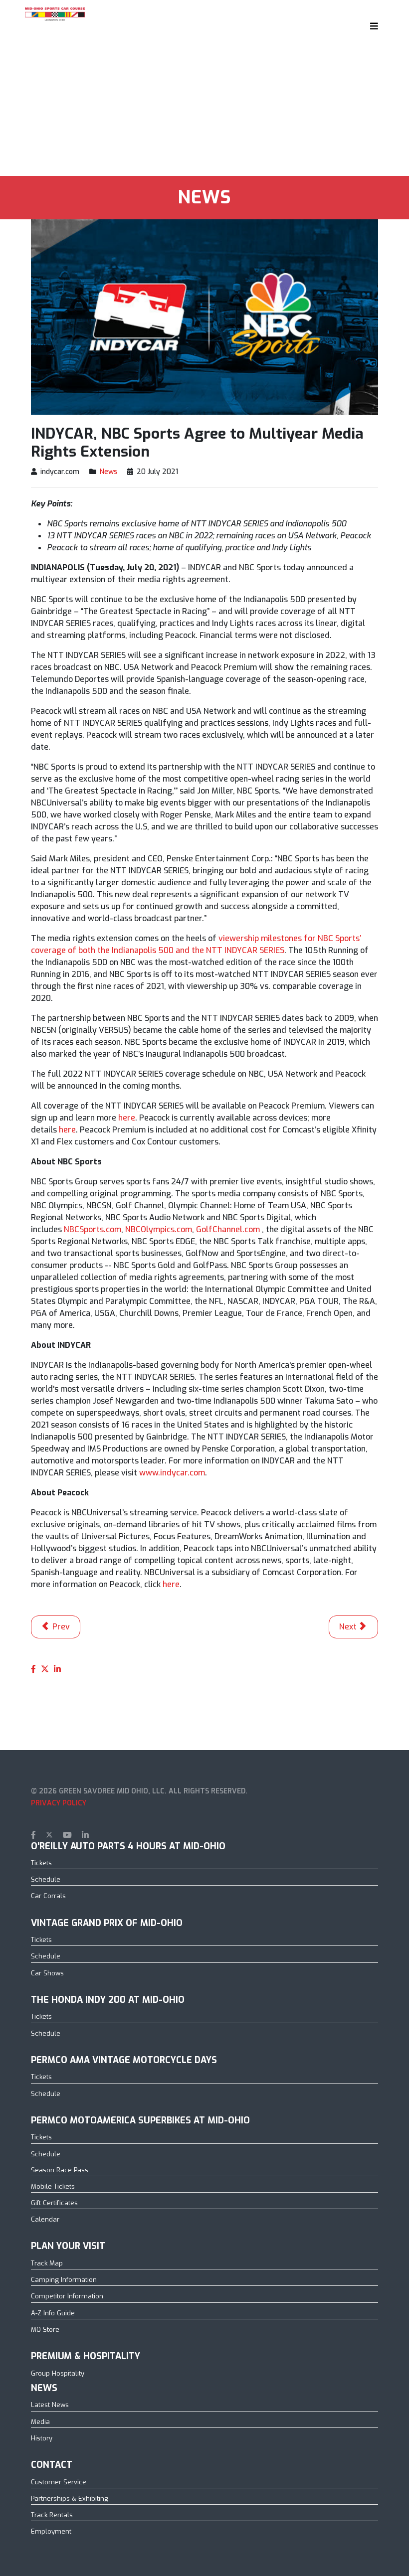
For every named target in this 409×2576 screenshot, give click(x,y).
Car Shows (47, 1973)
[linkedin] (85, 1835)
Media (40, 2422)
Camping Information (64, 2280)
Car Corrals (48, 1896)
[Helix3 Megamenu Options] (372, 26)
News (108, 472)
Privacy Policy (59, 1803)
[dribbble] (102, 1835)
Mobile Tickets (53, 2186)
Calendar (45, 2219)
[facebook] (33, 1835)
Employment (51, 2531)
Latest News (50, 2405)
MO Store (45, 2330)
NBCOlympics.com (159, 1229)
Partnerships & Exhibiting (70, 2498)
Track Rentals (52, 2515)
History (42, 2438)
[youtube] (67, 1835)
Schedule (46, 1879)
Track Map (47, 2263)
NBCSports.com (93, 1229)
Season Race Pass (60, 2170)
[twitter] (49, 1835)
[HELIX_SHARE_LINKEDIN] (57, 1669)
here (127, 1118)
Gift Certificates (54, 2203)
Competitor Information (67, 2296)
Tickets (41, 1863)
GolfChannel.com (229, 1229)
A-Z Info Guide (53, 2313)
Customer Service (59, 2482)
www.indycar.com (172, 1473)
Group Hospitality (58, 2373)
